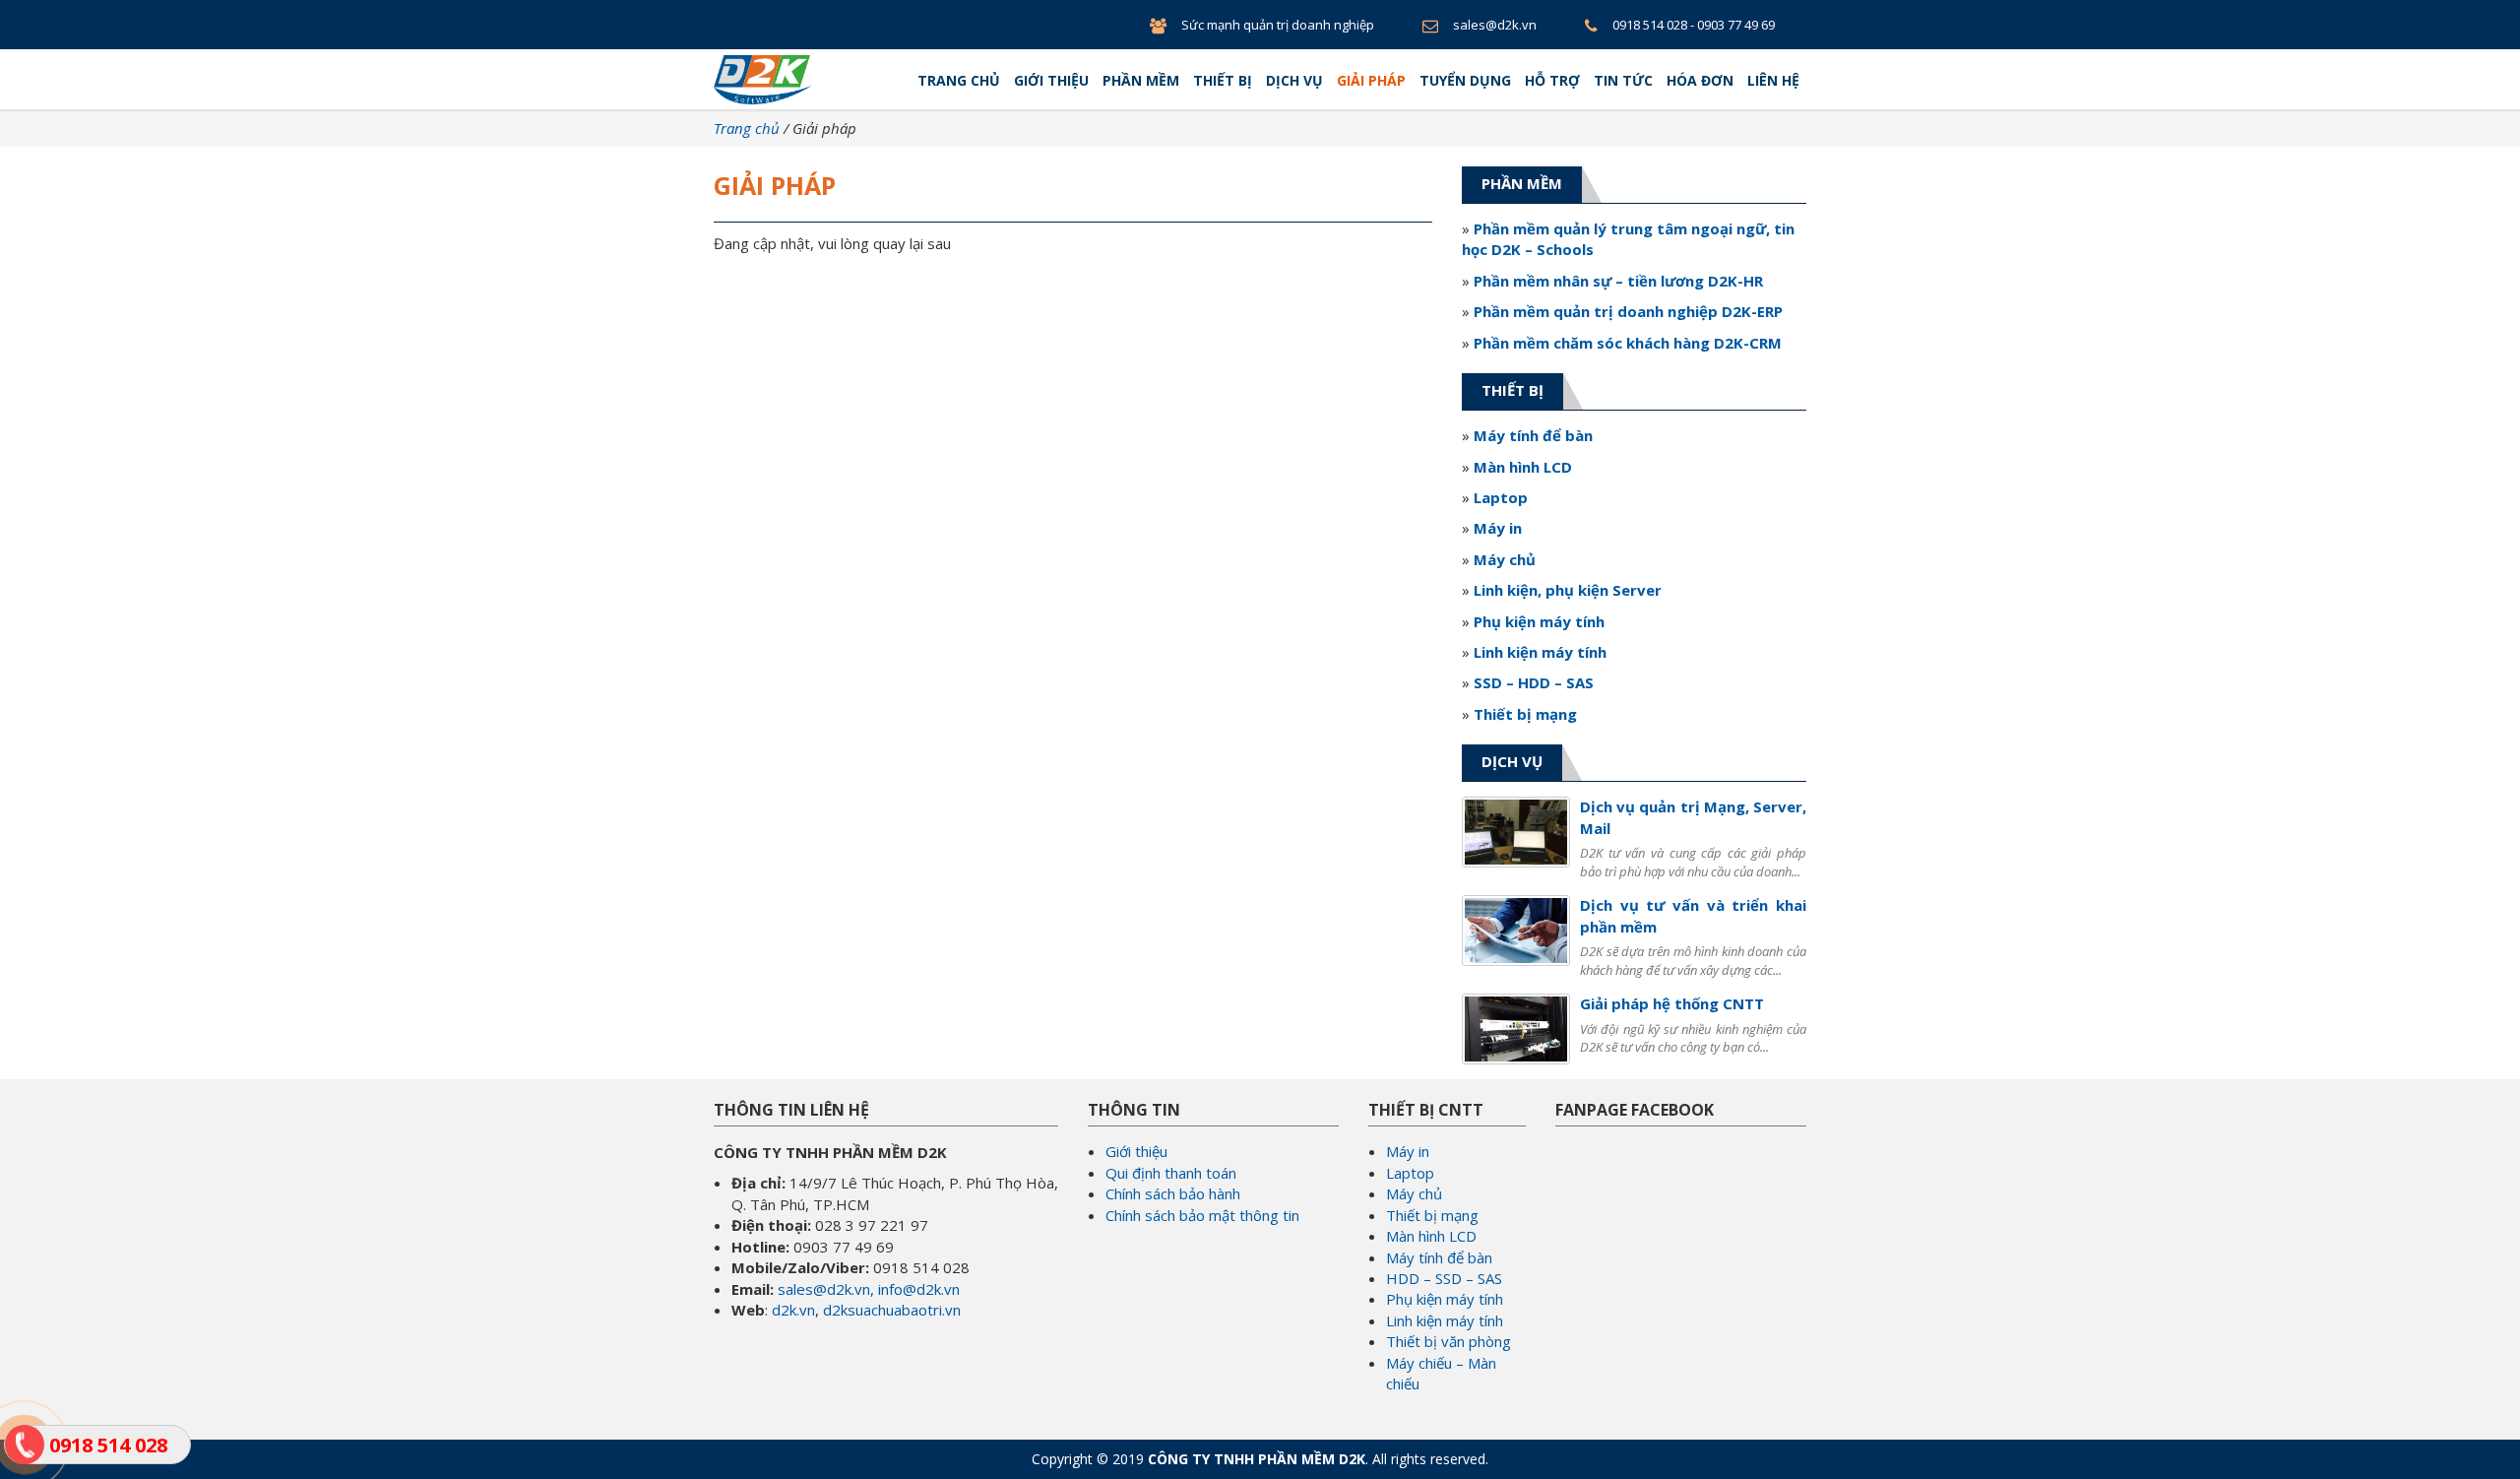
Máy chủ (1414, 1193)
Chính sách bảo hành (1173, 1193)
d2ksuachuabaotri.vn (892, 1310)
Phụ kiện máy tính (1445, 1299)
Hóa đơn (1700, 80)
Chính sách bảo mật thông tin (1202, 1215)
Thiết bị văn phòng (1449, 1341)
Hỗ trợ (1552, 80)
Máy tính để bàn (1439, 1257)
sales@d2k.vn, (826, 1289)
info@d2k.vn (919, 1289)
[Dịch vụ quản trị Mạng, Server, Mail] (1516, 830)
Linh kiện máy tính (1445, 1320)
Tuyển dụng (1465, 80)
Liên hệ (1773, 80)
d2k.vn (793, 1310)
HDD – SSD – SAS (1444, 1278)
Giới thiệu (1051, 80)
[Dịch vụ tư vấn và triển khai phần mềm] (1516, 929)
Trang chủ (959, 80)
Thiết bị (1223, 80)
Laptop (1410, 1173)
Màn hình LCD (1431, 1236)
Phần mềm (1141, 80)
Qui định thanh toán (1171, 1173)
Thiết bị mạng (1432, 1215)
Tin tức (1623, 80)
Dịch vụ (1294, 80)
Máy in (1408, 1151)
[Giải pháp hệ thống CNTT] (1516, 1027)
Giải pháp (1371, 80)
